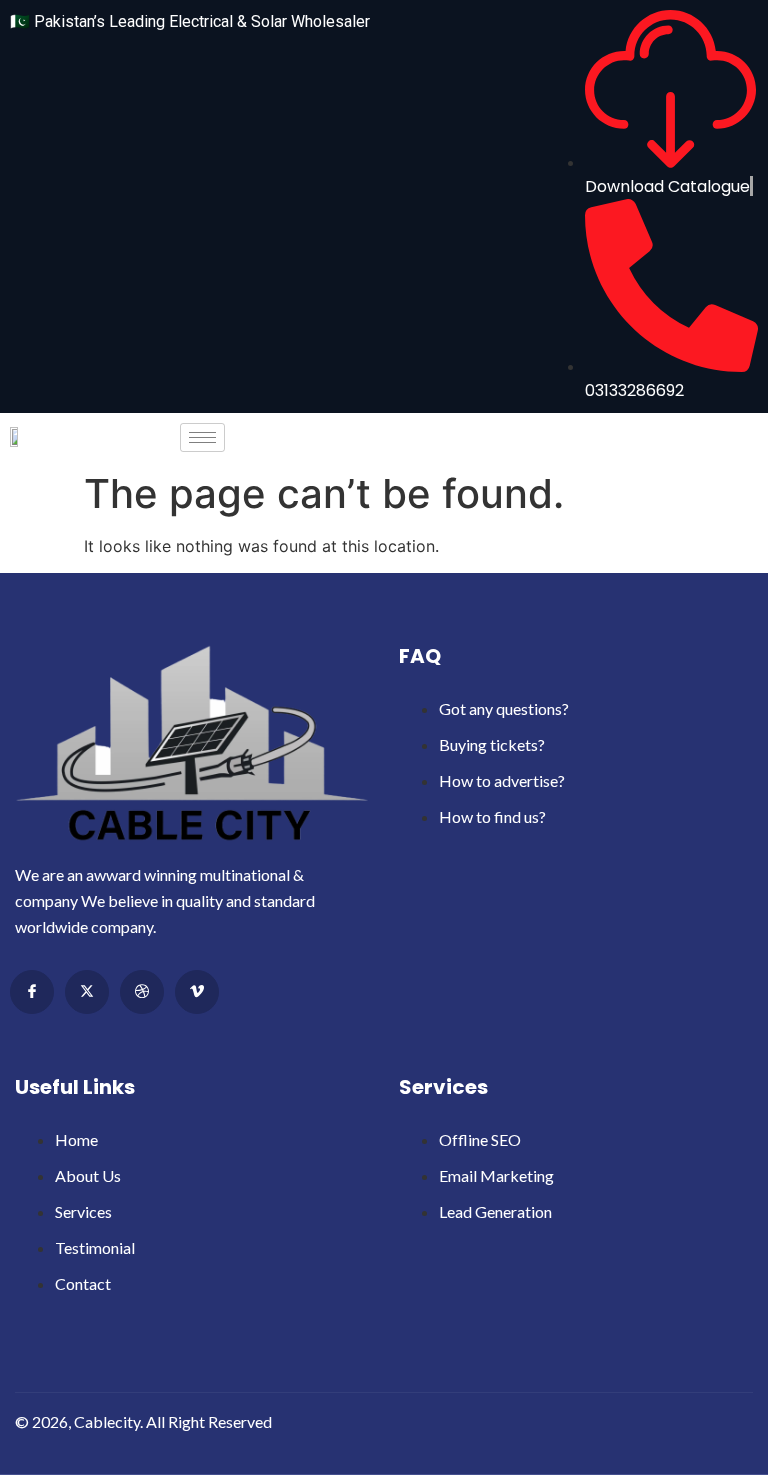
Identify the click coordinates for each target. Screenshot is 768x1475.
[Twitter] (87, 992)
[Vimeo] (197, 992)
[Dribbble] (142, 992)
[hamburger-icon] (202, 437)
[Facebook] (32, 992)
